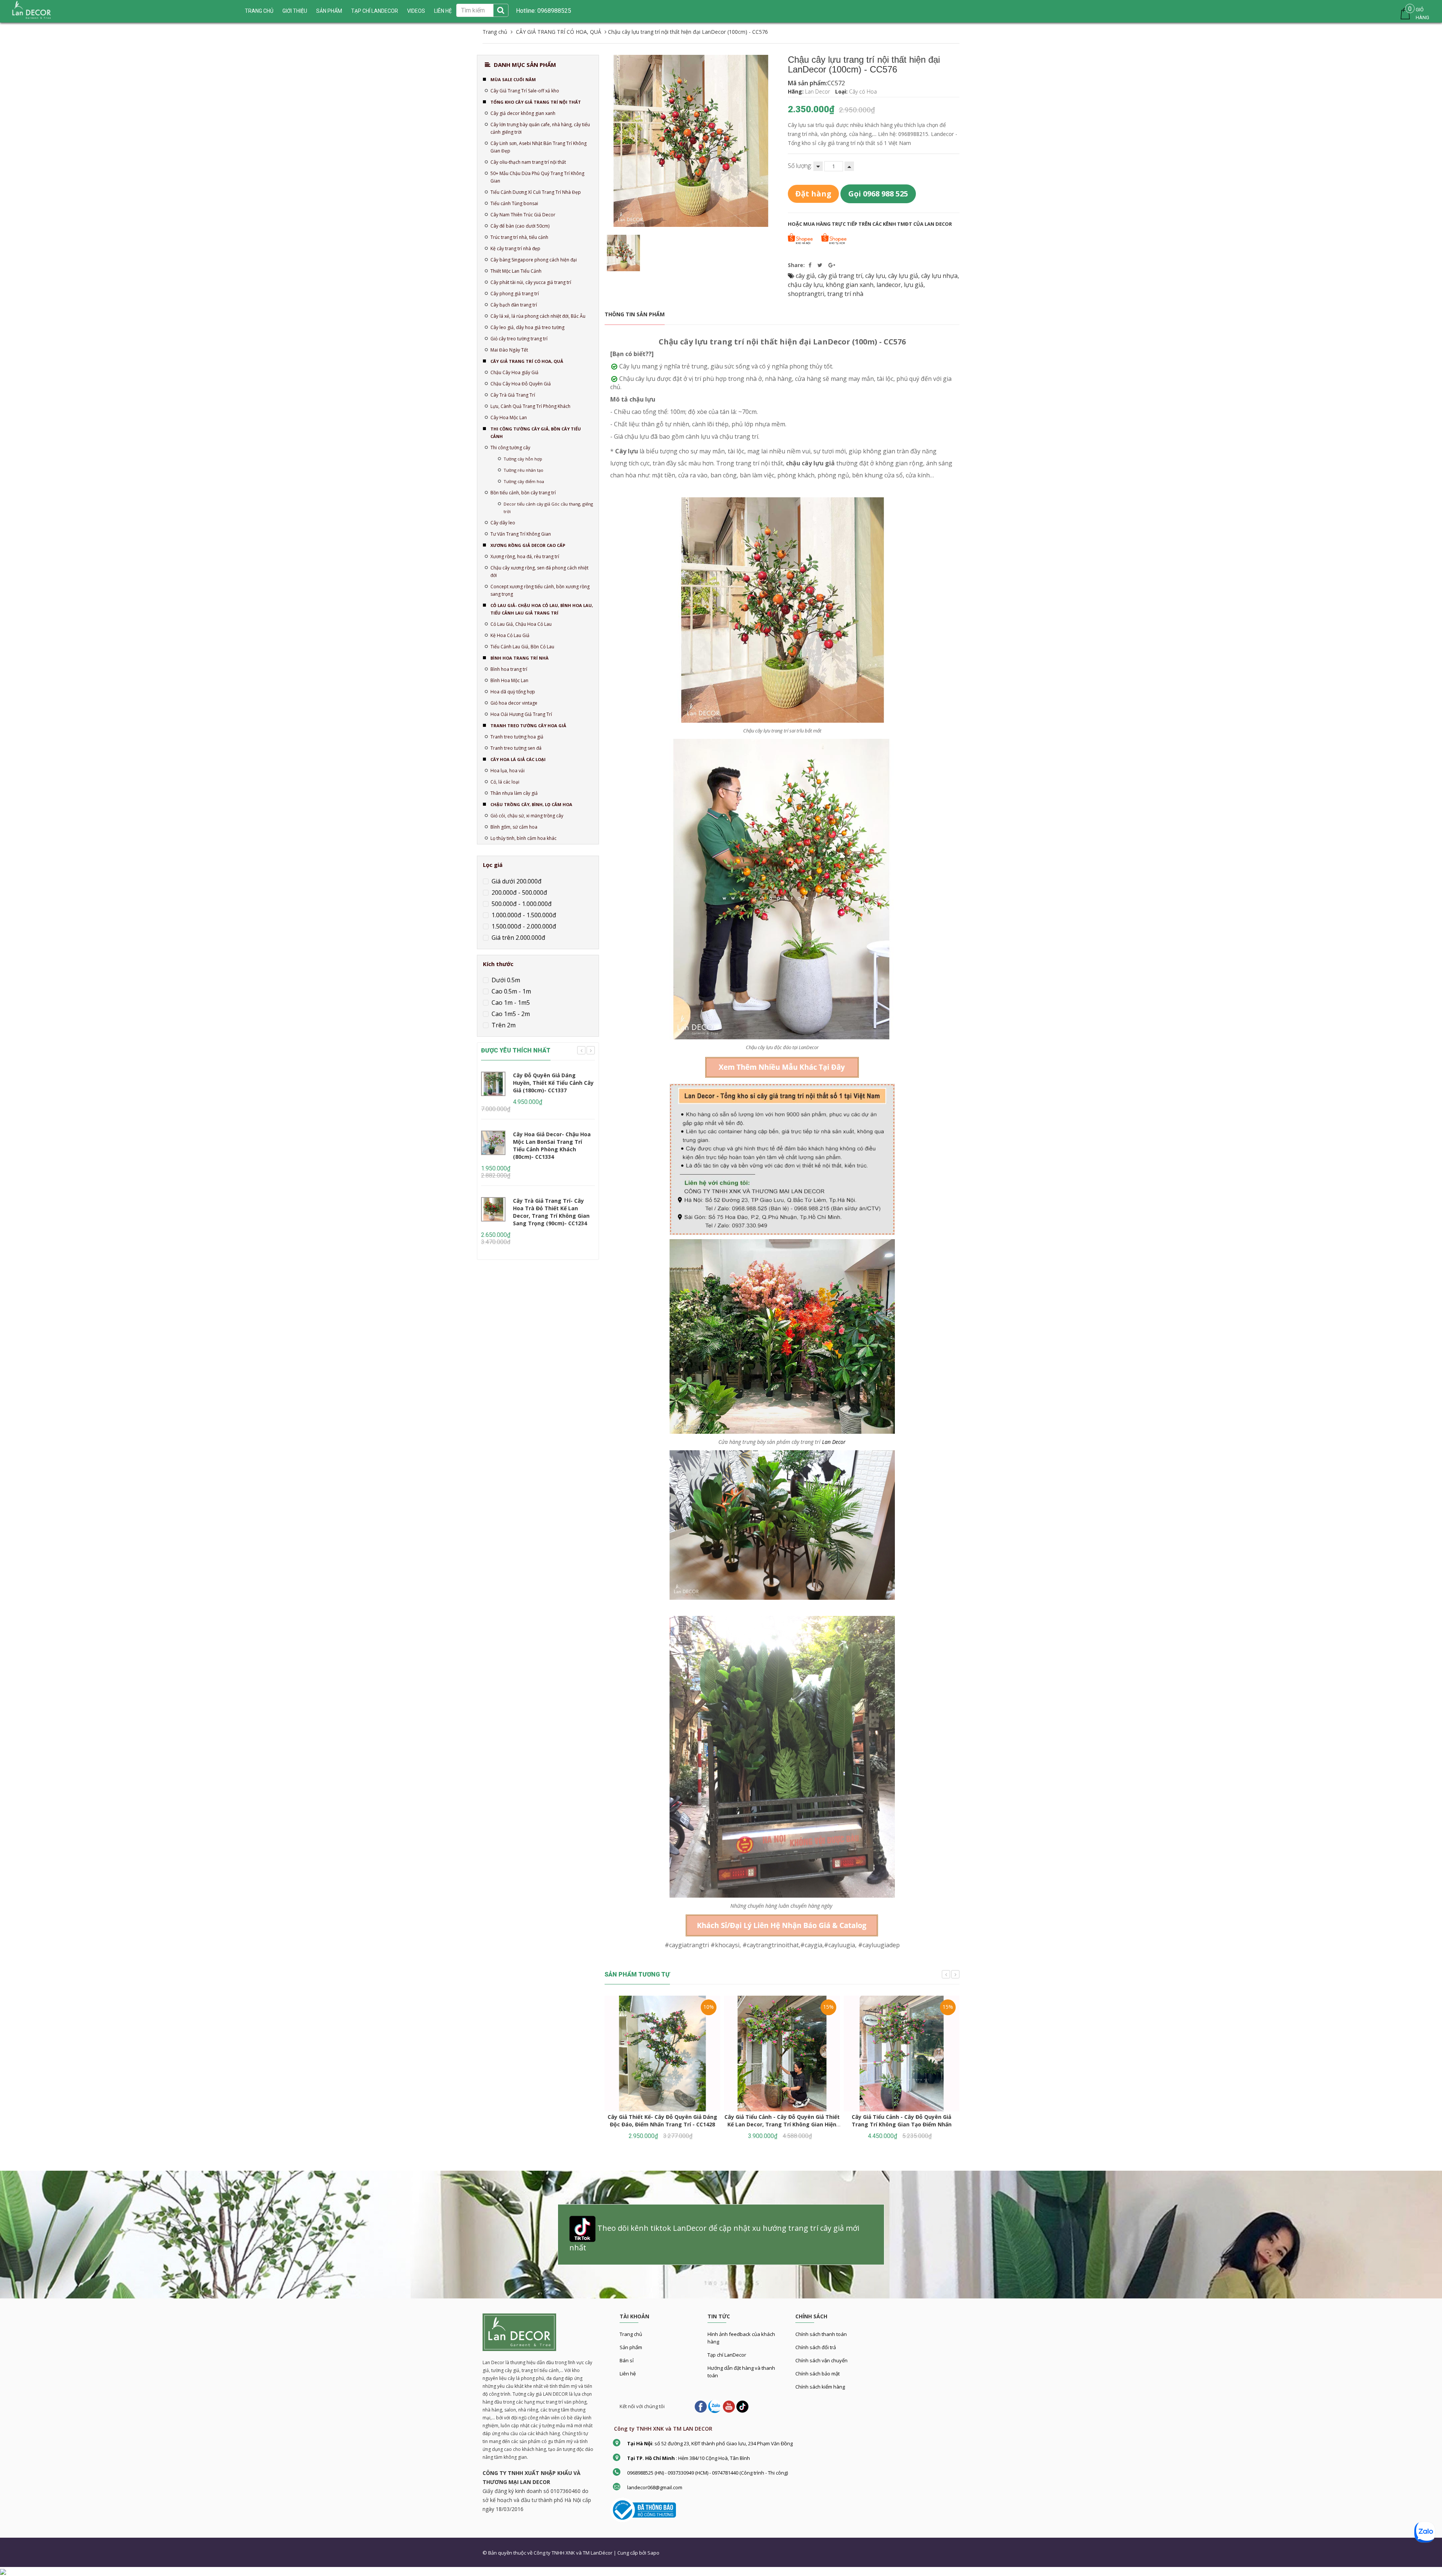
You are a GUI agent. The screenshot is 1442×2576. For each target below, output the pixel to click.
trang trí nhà (845, 294)
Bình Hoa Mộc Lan (509, 680)
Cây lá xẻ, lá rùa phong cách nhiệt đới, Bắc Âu (538, 316)
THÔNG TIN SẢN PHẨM (635, 314)
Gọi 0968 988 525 (878, 194)
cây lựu (875, 276)
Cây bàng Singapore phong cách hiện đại (534, 260)
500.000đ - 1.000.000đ (521, 904)
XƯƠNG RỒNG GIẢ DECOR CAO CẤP (528, 545)
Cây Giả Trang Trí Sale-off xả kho (525, 91)
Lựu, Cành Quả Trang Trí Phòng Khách (530, 406)
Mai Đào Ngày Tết (509, 350)
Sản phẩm (631, 2347)
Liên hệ (443, 11)
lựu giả (914, 285)
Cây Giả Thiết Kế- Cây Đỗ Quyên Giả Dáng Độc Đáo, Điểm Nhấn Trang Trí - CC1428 (662, 2121)
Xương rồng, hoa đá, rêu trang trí (525, 556)
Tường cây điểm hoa (524, 481)
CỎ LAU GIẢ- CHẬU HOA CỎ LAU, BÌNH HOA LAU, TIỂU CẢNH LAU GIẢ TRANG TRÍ (542, 609)
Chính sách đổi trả (816, 2347)
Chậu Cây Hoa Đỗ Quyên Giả (521, 384)
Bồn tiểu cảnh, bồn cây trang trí (523, 493)
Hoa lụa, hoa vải (508, 771)
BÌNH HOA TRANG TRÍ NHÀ (520, 658)
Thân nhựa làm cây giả (514, 793)
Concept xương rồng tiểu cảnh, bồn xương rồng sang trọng (540, 590)
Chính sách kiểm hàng (820, 2387)
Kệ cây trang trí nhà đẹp (515, 248)
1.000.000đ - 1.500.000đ (523, 915)
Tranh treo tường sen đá (516, 748)
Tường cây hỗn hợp (523, 459)
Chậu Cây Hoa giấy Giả (514, 372)
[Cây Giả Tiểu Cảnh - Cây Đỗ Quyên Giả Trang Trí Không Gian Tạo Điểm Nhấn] (902, 2054)
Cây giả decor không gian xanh (523, 113)
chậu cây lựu (805, 285)
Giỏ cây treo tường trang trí (519, 339)
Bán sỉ (627, 2360)
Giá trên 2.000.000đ (518, 938)
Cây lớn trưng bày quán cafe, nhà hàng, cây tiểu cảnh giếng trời (540, 128)
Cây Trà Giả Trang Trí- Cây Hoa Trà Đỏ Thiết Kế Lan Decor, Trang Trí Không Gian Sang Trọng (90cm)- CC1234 (551, 1212)
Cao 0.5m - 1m (511, 991)
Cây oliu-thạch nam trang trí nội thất (528, 162)
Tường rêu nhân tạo (523, 470)
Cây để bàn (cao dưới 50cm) (520, 226)
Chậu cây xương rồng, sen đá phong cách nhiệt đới (539, 572)
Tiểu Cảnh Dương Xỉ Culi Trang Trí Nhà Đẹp (536, 192)
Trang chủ (259, 11)
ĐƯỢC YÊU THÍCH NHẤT (516, 1050)
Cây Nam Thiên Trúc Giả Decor (523, 215)
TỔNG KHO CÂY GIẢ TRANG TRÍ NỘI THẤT (536, 102)
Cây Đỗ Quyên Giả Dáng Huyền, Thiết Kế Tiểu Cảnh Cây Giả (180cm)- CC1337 (553, 1083)
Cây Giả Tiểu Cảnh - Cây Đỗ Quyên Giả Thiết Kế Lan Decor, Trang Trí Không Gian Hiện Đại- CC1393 (782, 2124)
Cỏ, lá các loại (505, 782)
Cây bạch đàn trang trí (514, 305)
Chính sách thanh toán (821, 2334)
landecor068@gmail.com (655, 2487)
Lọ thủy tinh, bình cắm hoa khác (523, 838)
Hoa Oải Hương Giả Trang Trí (521, 714)
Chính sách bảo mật (818, 2374)
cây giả (805, 276)
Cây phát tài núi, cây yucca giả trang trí (531, 282)
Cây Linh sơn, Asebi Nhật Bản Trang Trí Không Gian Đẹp (538, 147)
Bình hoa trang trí (509, 669)
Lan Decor (834, 1442)
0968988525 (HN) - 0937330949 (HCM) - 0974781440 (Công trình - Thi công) (707, 2473)
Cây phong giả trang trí (515, 294)
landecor (889, 285)
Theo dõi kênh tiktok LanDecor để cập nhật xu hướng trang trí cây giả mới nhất (714, 2238)
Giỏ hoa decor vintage (514, 703)
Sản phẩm (329, 11)
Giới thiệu (295, 11)
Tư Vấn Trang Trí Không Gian (521, 534)
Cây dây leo (503, 523)
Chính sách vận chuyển (821, 2360)
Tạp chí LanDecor (375, 11)
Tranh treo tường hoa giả (517, 737)
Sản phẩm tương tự (637, 1974)
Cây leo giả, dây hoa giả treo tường (527, 327)
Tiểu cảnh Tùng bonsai (514, 203)
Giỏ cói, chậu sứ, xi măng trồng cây (527, 816)
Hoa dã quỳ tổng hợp (513, 692)
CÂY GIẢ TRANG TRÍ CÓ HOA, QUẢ (527, 361)
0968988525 (554, 11)
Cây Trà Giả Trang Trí (513, 395)
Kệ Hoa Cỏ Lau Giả (510, 635)
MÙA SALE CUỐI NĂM (513, 79)
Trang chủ (631, 2334)
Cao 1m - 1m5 (510, 1003)
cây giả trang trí (840, 276)
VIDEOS (416, 11)
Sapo (653, 2553)
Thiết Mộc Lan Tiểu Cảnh (516, 271)
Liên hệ (628, 2374)
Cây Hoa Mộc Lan (509, 418)
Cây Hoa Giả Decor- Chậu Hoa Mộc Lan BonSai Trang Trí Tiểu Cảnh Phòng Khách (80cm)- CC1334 (552, 1145)
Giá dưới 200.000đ (516, 881)
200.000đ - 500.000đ (519, 892)
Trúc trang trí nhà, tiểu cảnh (519, 237)
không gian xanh (850, 285)
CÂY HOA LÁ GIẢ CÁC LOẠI (518, 759)
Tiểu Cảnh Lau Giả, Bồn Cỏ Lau (522, 647)
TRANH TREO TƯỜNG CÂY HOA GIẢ (528, 726)
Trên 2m (503, 1025)
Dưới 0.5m (505, 980)
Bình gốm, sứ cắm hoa (514, 827)
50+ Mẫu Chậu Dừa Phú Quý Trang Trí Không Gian (537, 177)
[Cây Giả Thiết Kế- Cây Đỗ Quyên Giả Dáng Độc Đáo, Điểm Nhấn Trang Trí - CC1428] (662, 2054)
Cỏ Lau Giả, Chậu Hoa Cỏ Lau (521, 624)
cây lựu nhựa (939, 276)
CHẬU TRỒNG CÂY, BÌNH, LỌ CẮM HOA (531, 804)
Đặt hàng (813, 194)
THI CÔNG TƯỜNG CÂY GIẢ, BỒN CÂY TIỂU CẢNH (536, 433)
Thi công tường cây (510, 448)
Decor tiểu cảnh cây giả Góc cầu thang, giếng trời (548, 508)
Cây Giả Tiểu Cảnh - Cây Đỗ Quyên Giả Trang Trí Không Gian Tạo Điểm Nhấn (902, 2121)
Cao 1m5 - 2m (510, 1014)
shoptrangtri (806, 294)
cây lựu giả (903, 276)
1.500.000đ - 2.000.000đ (523, 926)
